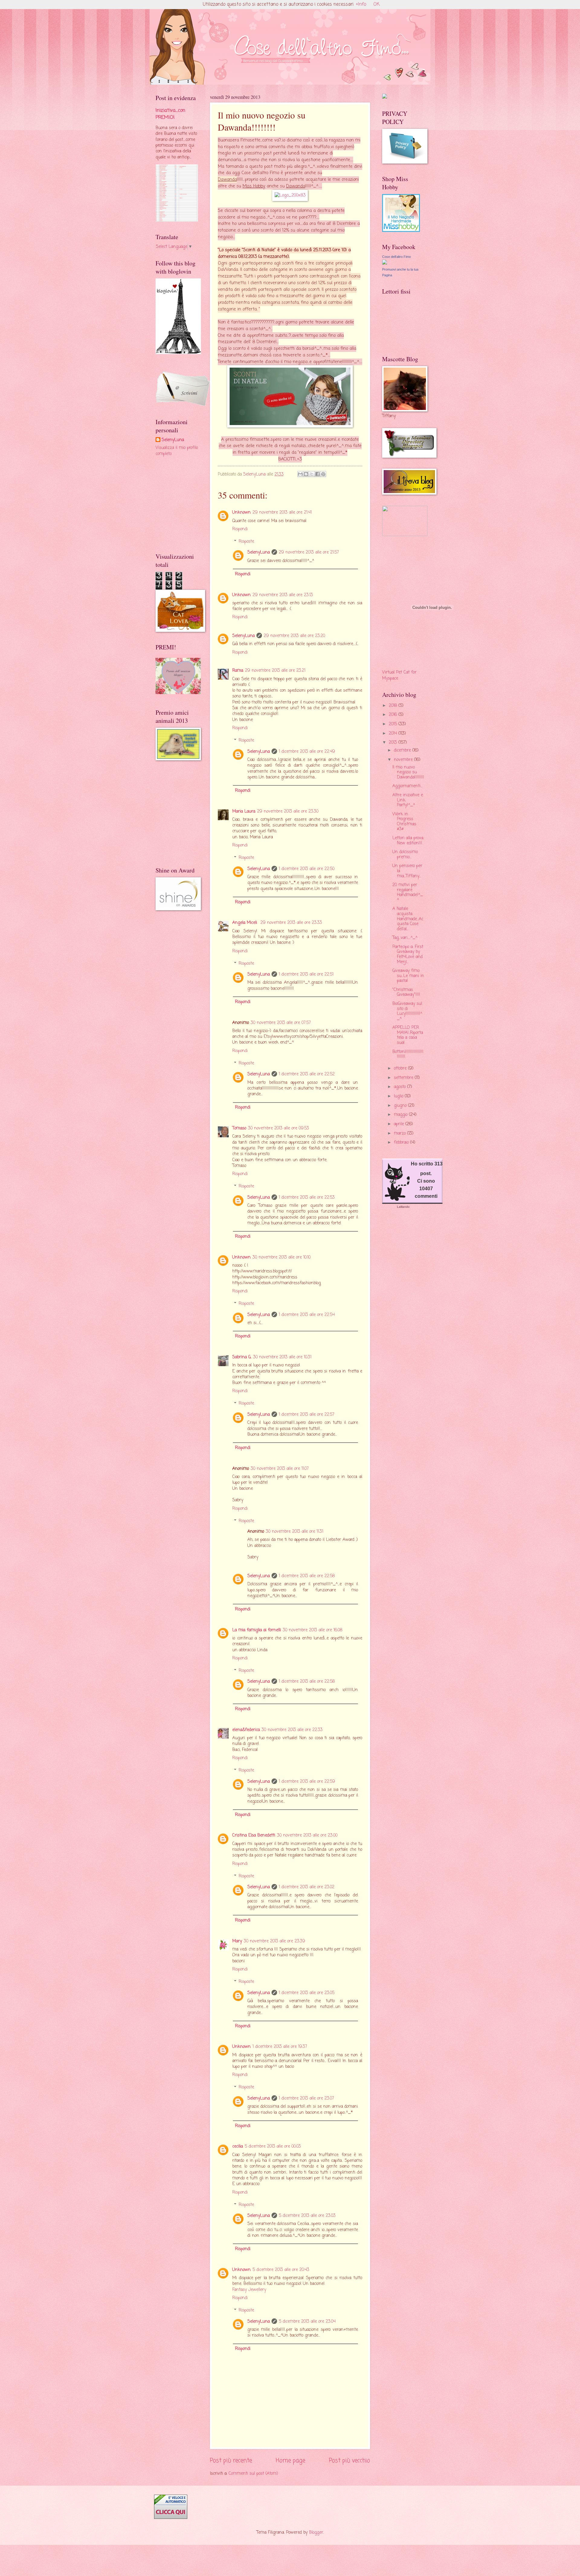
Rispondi (240, 529)
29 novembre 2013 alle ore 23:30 (288, 812)
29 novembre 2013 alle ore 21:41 (282, 513)
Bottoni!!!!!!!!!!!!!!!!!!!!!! (408, 1054)
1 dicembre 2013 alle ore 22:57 (307, 1415)
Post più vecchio (350, 2461)
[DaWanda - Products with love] (290, 195)
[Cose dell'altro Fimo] (385, 263)
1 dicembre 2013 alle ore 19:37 (280, 2047)
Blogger (316, 2533)
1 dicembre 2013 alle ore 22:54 (307, 1315)
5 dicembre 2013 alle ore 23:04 (307, 2322)
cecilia (238, 2147)
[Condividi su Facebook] (317, 474)
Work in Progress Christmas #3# (404, 822)
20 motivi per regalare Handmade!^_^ (408, 893)
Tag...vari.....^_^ (405, 938)
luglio (399, 1096)
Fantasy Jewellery (249, 2290)
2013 (394, 743)
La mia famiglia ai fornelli (257, 1630)
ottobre (401, 1069)
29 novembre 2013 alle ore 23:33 (291, 923)
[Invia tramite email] (300, 474)
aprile (400, 1124)
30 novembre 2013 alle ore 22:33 (292, 1730)
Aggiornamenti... (407, 786)
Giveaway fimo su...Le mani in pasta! (408, 976)
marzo (401, 1134)
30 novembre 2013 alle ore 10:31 (282, 1357)
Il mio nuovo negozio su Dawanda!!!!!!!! (408, 772)
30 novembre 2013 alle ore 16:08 (313, 1630)
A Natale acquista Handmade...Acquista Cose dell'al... (408, 919)
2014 (394, 734)
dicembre (403, 750)
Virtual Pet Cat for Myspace (399, 675)
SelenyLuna (259, 552)
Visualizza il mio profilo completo (177, 451)
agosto (401, 1087)
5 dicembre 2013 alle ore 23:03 (307, 2216)
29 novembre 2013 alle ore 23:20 (294, 636)
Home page (290, 2461)
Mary (237, 1941)
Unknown (242, 513)
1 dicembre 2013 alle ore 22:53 (307, 1198)
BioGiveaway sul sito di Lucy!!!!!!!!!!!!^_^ (407, 1011)
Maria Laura (244, 812)
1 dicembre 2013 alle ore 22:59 (307, 1782)
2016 (394, 715)
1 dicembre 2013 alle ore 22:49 (307, 752)
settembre (404, 1078)
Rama (238, 671)
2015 (394, 724)
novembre (404, 760)
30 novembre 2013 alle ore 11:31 (295, 1532)
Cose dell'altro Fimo (396, 257)
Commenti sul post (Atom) (253, 2474)
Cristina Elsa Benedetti (254, 1835)
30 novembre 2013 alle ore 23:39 (274, 1941)
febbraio (402, 1143)
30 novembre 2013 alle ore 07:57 (281, 1023)
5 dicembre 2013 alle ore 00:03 (273, 2147)
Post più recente (231, 2461)
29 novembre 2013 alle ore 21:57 (309, 552)
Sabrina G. (242, 1357)
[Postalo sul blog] (306, 474)
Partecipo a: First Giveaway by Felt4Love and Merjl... (408, 955)
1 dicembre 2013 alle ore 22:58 (307, 1576)
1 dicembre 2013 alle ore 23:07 (306, 2098)
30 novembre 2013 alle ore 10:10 (282, 1257)
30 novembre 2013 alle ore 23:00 (307, 1835)
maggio (401, 1115)
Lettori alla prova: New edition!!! (408, 841)
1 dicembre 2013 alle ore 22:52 (307, 1074)
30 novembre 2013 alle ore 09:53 (279, 1128)
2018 (394, 706)
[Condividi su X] (312, 474)
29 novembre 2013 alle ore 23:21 (275, 671)
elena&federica (246, 1730)
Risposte (246, 542)
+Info (361, 5)
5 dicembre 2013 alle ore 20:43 (281, 2270)
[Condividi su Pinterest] (323, 474)
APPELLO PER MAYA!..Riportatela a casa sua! (408, 1035)
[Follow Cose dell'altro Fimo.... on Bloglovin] (178, 353)
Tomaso (239, 1128)
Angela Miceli (245, 923)
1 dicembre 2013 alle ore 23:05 (307, 1993)
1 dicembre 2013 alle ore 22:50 (307, 869)
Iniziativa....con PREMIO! (170, 114)
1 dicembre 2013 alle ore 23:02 (307, 1887)
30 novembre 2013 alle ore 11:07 (280, 1469)
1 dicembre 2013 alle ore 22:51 (306, 975)
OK (377, 5)
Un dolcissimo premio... (405, 855)
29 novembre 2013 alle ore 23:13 (283, 595)
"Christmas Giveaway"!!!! (406, 992)
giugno (401, 1106)
